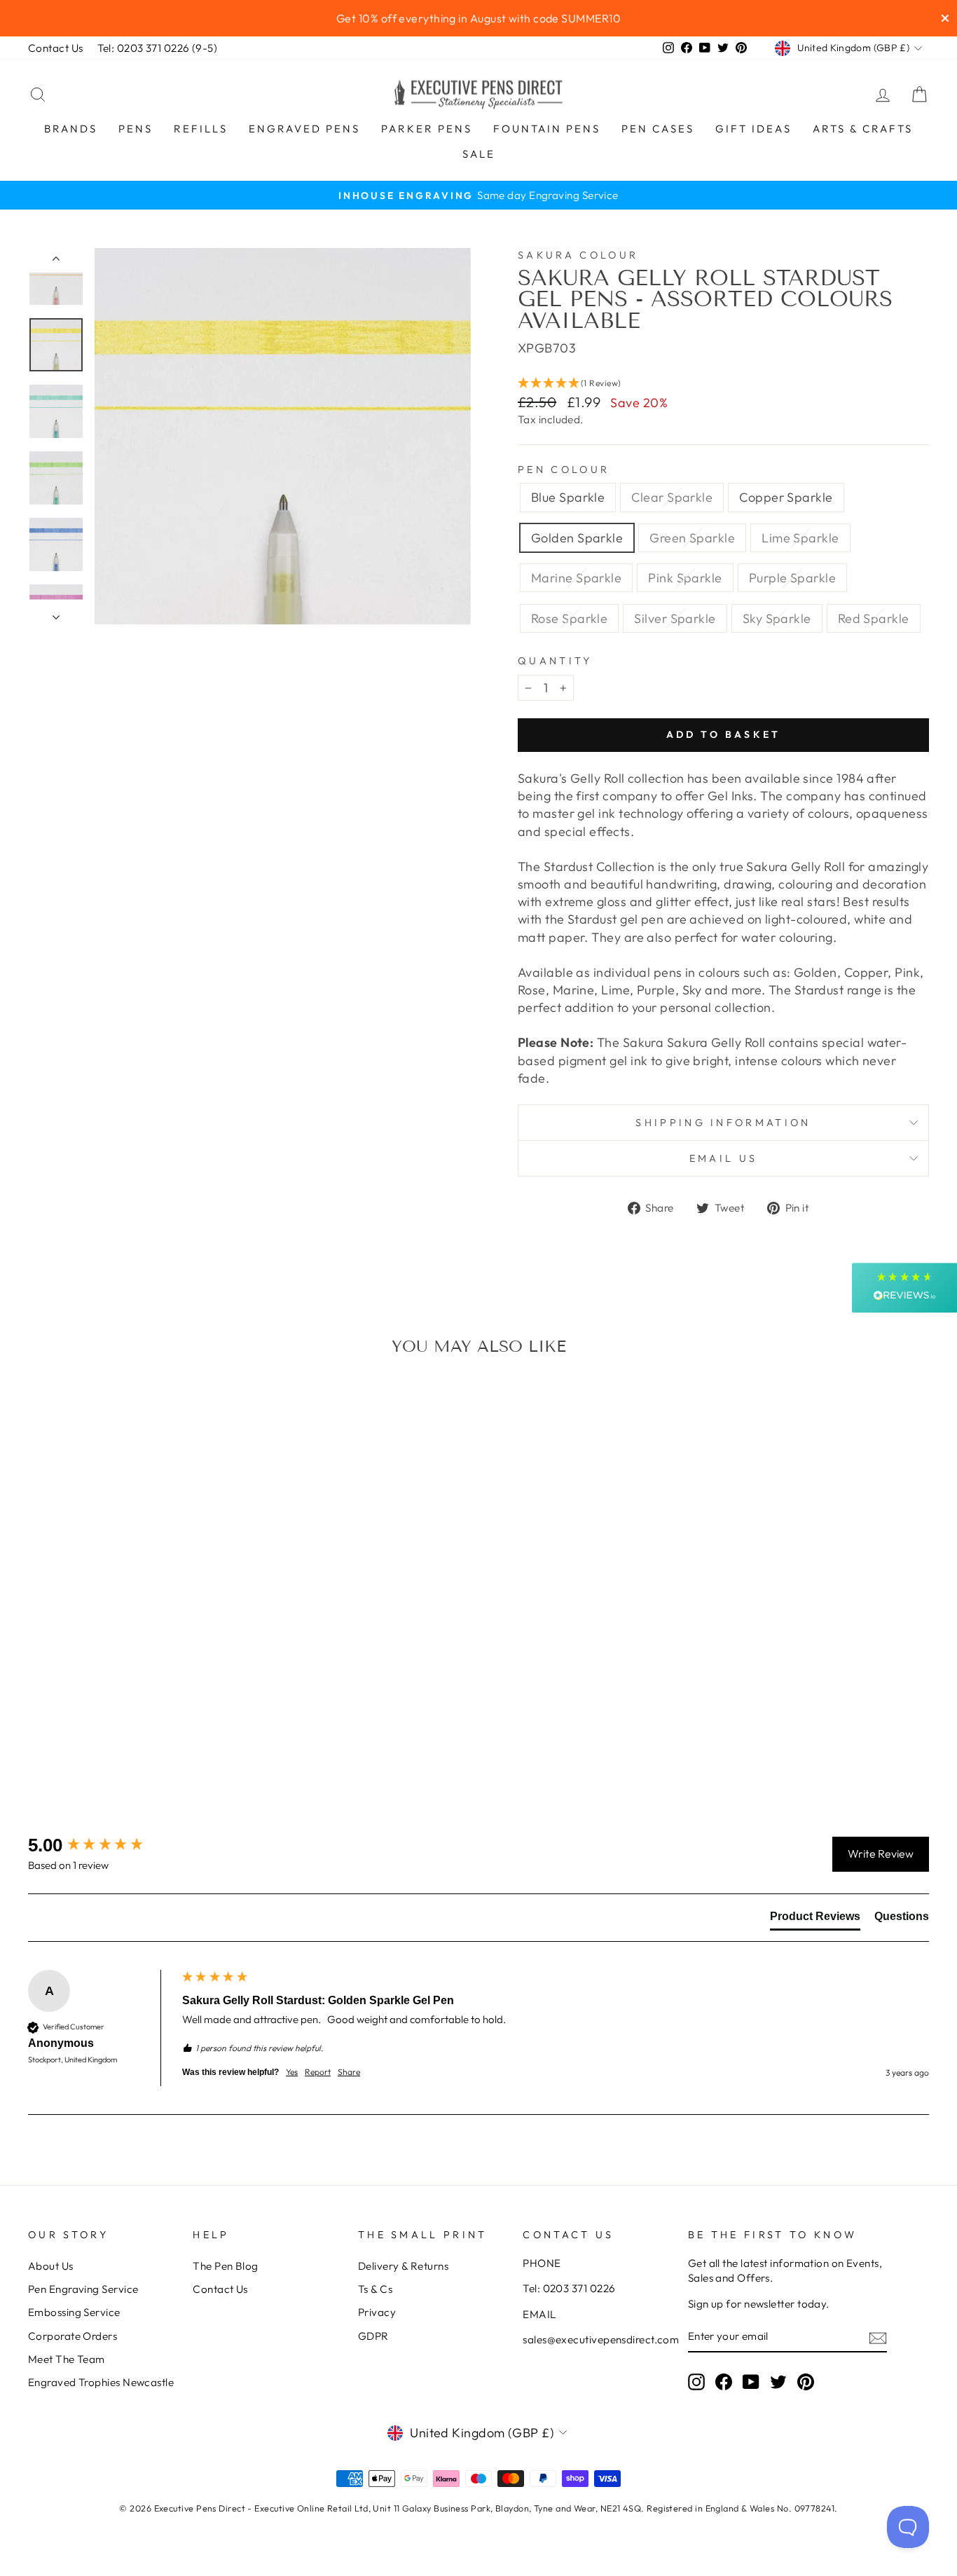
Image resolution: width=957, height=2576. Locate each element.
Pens (136, 129)
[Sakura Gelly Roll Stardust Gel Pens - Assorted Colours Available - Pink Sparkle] (173, 1733)
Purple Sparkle (792, 578)
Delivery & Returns (403, 2266)
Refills (201, 129)
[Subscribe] (878, 2337)
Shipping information (723, 1123)
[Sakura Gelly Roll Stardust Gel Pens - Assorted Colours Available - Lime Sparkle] (135, 1733)
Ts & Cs (375, 2289)
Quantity (555, 661)
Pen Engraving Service (83, 2289)
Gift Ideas (753, 129)
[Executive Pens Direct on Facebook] (724, 2382)
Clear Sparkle (672, 497)
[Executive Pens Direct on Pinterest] (806, 2382)
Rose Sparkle (569, 618)
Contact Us (56, 48)
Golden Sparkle (577, 538)
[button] (723, 383)
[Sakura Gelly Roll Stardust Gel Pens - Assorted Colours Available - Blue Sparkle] (40, 1733)
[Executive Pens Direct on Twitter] (778, 2382)
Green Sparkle (692, 538)
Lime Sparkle (800, 538)
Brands (71, 129)
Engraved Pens (304, 129)
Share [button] (349, 2072)
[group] (102, 1845)
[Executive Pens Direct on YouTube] (751, 2382)
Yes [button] (292, 2072)
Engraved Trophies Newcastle (101, 2382)
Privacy (377, 2312)
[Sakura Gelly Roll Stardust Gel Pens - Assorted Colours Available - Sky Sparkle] (126, 1749)
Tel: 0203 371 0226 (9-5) (158, 48)
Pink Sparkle (685, 578)
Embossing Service (74, 2312)
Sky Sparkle (777, 618)
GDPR (373, 2336)
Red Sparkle (874, 618)
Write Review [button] (881, 1854)
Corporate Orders (73, 2336)
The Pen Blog (225, 2266)
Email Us (724, 1158)
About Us (51, 2266)
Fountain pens (547, 129)
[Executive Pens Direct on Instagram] (696, 2382)
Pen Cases (658, 129)
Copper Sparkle (786, 497)
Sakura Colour (578, 255)
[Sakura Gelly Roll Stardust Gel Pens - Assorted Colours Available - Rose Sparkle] (211, 1733)
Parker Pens (427, 129)
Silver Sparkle (675, 618)
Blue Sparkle (568, 497)
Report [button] (318, 2072)
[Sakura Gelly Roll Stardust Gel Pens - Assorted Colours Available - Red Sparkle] (145, 1749)
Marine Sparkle (576, 578)
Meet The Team (67, 2359)
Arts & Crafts (863, 129)
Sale (479, 154)
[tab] (815, 1919)
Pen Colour (564, 470)
